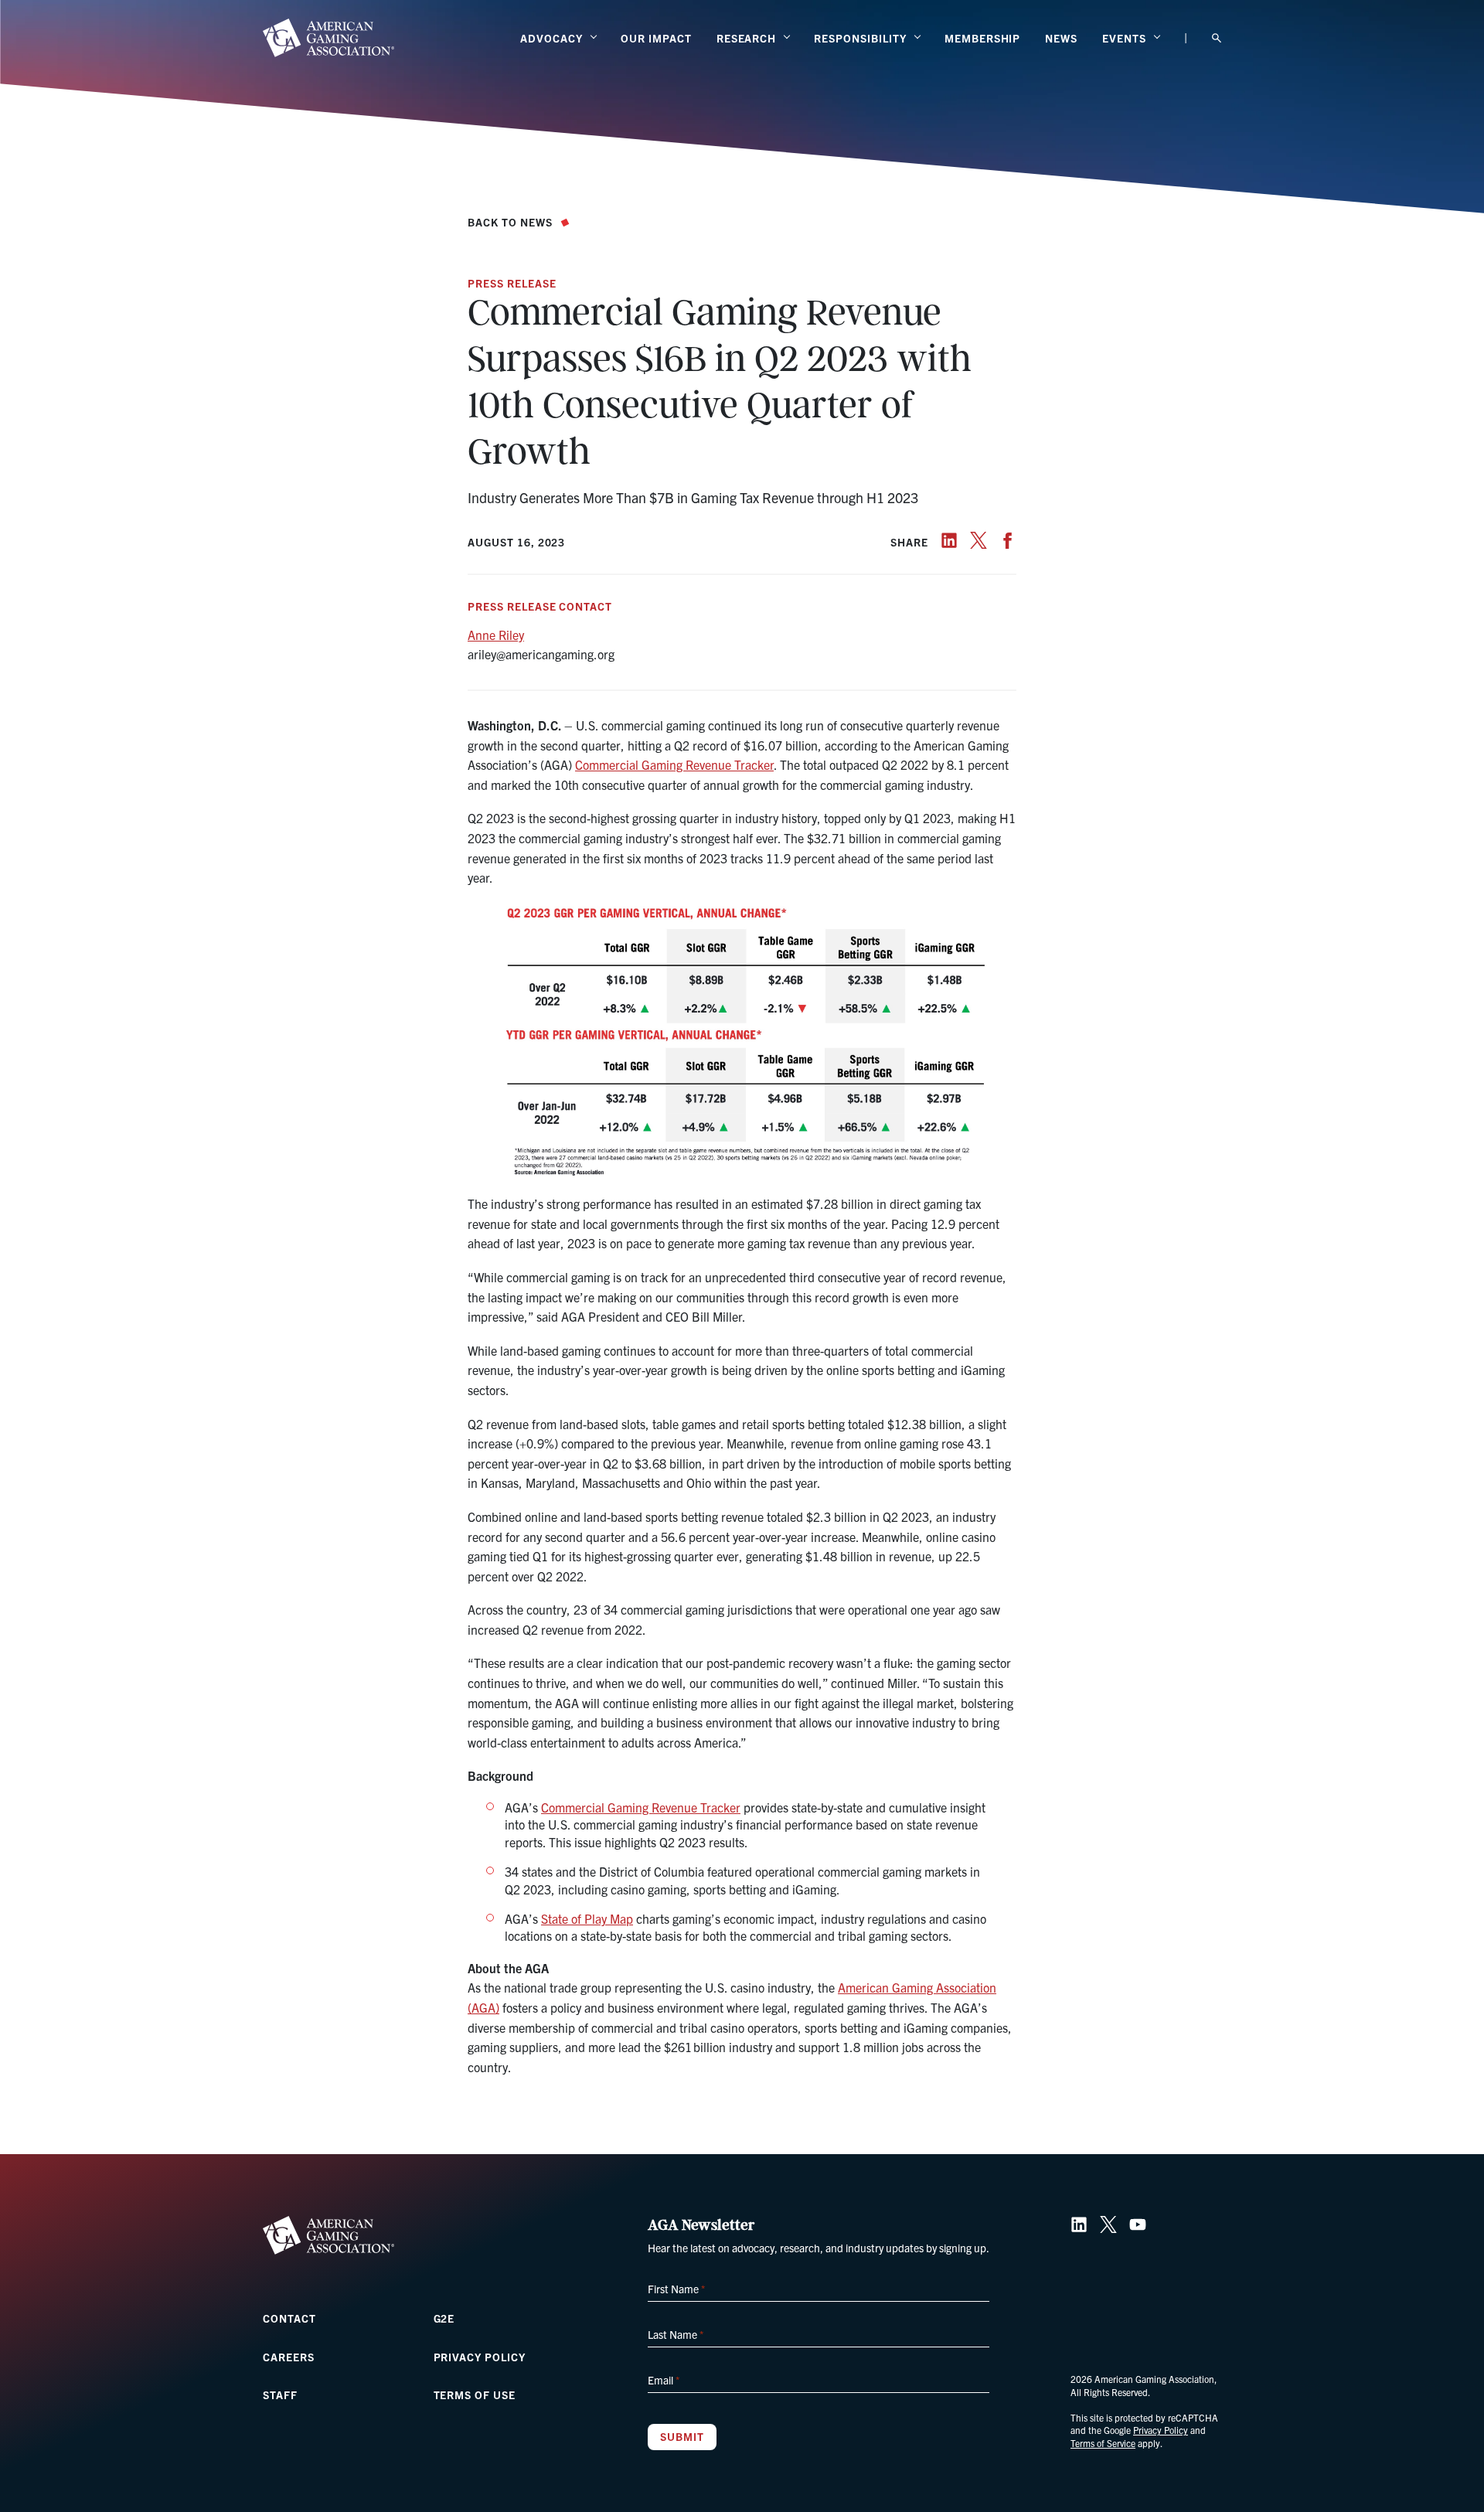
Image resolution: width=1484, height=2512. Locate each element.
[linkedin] (949, 540)
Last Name (676, 2334)
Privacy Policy (480, 2357)
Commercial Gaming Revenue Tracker (674, 764)
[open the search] (1217, 38)
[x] (979, 540)
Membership (983, 38)
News (1061, 38)
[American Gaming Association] (328, 38)
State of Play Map (587, 1918)
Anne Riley (496, 635)
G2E (444, 2318)
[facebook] (1008, 540)
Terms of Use (475, 2395)
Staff (280, 2395)
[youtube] (1138, 2224)
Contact (289, 2318)
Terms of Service (1103, 2443)
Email (664, 2380)
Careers (289, 2357)
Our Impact (656, 38)
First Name (676, 2289)
